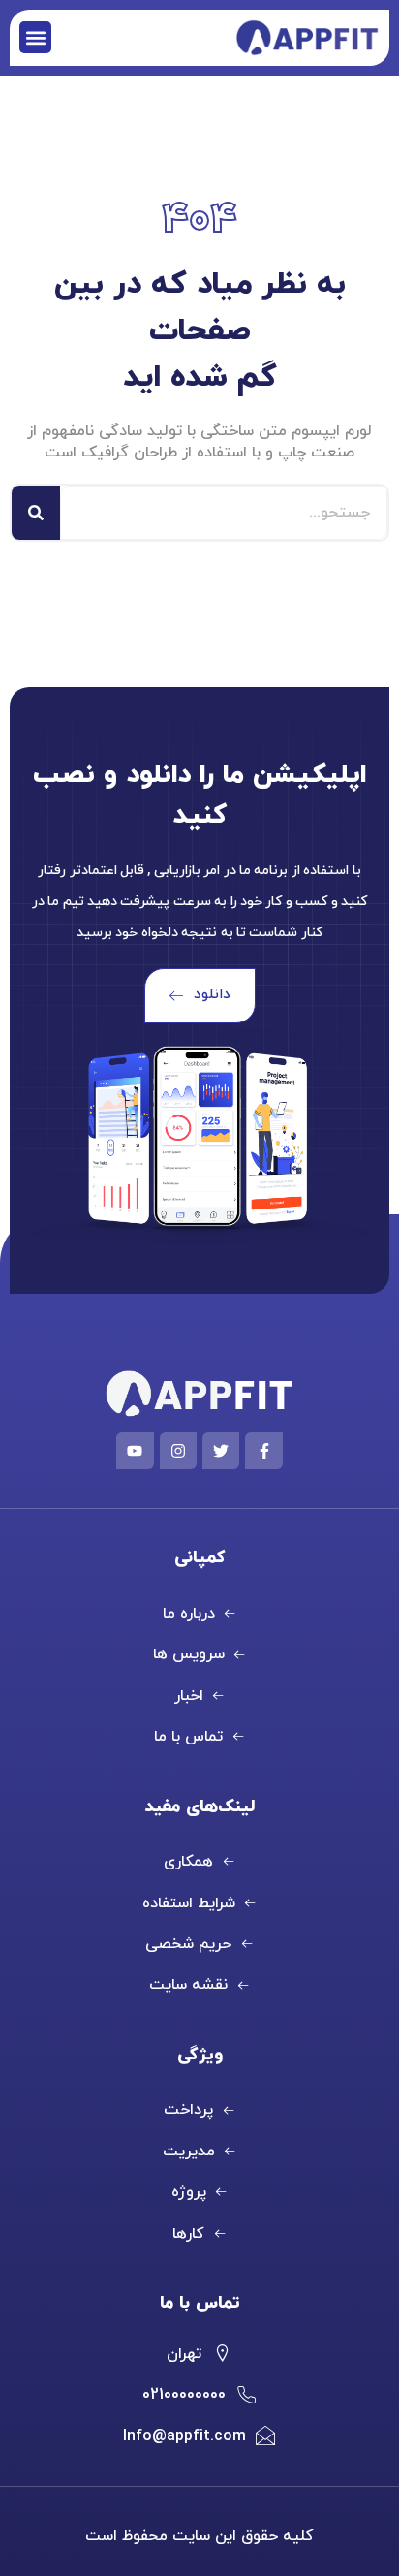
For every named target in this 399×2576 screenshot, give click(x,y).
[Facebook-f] (263, 1451)
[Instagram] (178, 1451)
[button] (35, 37)
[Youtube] (135, 1451)
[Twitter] (221, 1451)
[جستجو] (36, 513)
